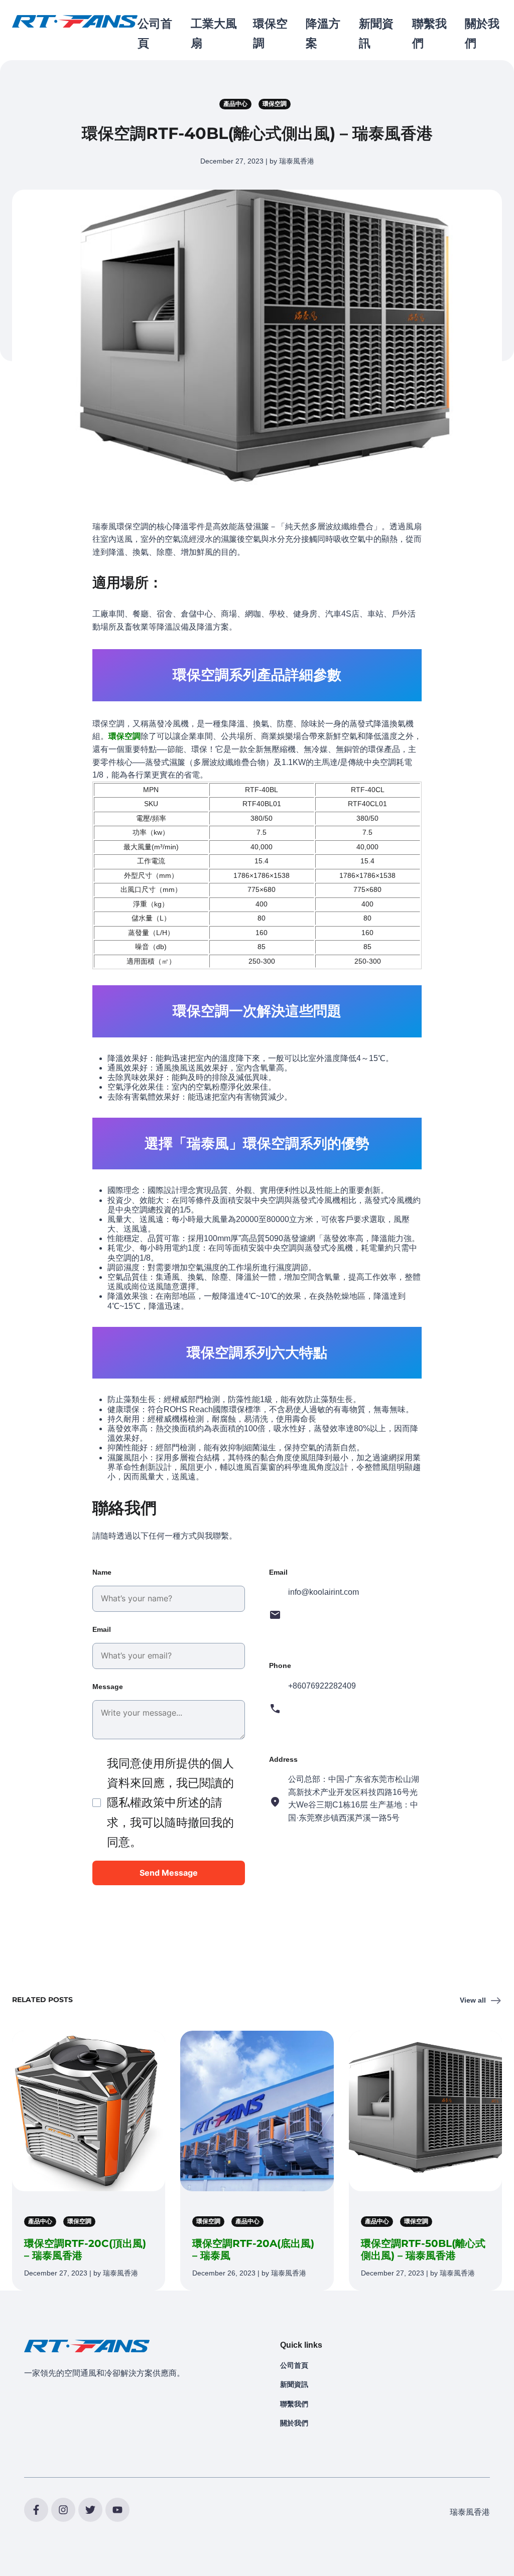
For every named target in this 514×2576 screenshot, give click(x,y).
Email (102, 1629)
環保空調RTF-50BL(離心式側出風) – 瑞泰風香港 (423, 2249)
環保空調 (124, 736)
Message (108, 1687)
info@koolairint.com (324, 1592)
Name (102, 1572)
